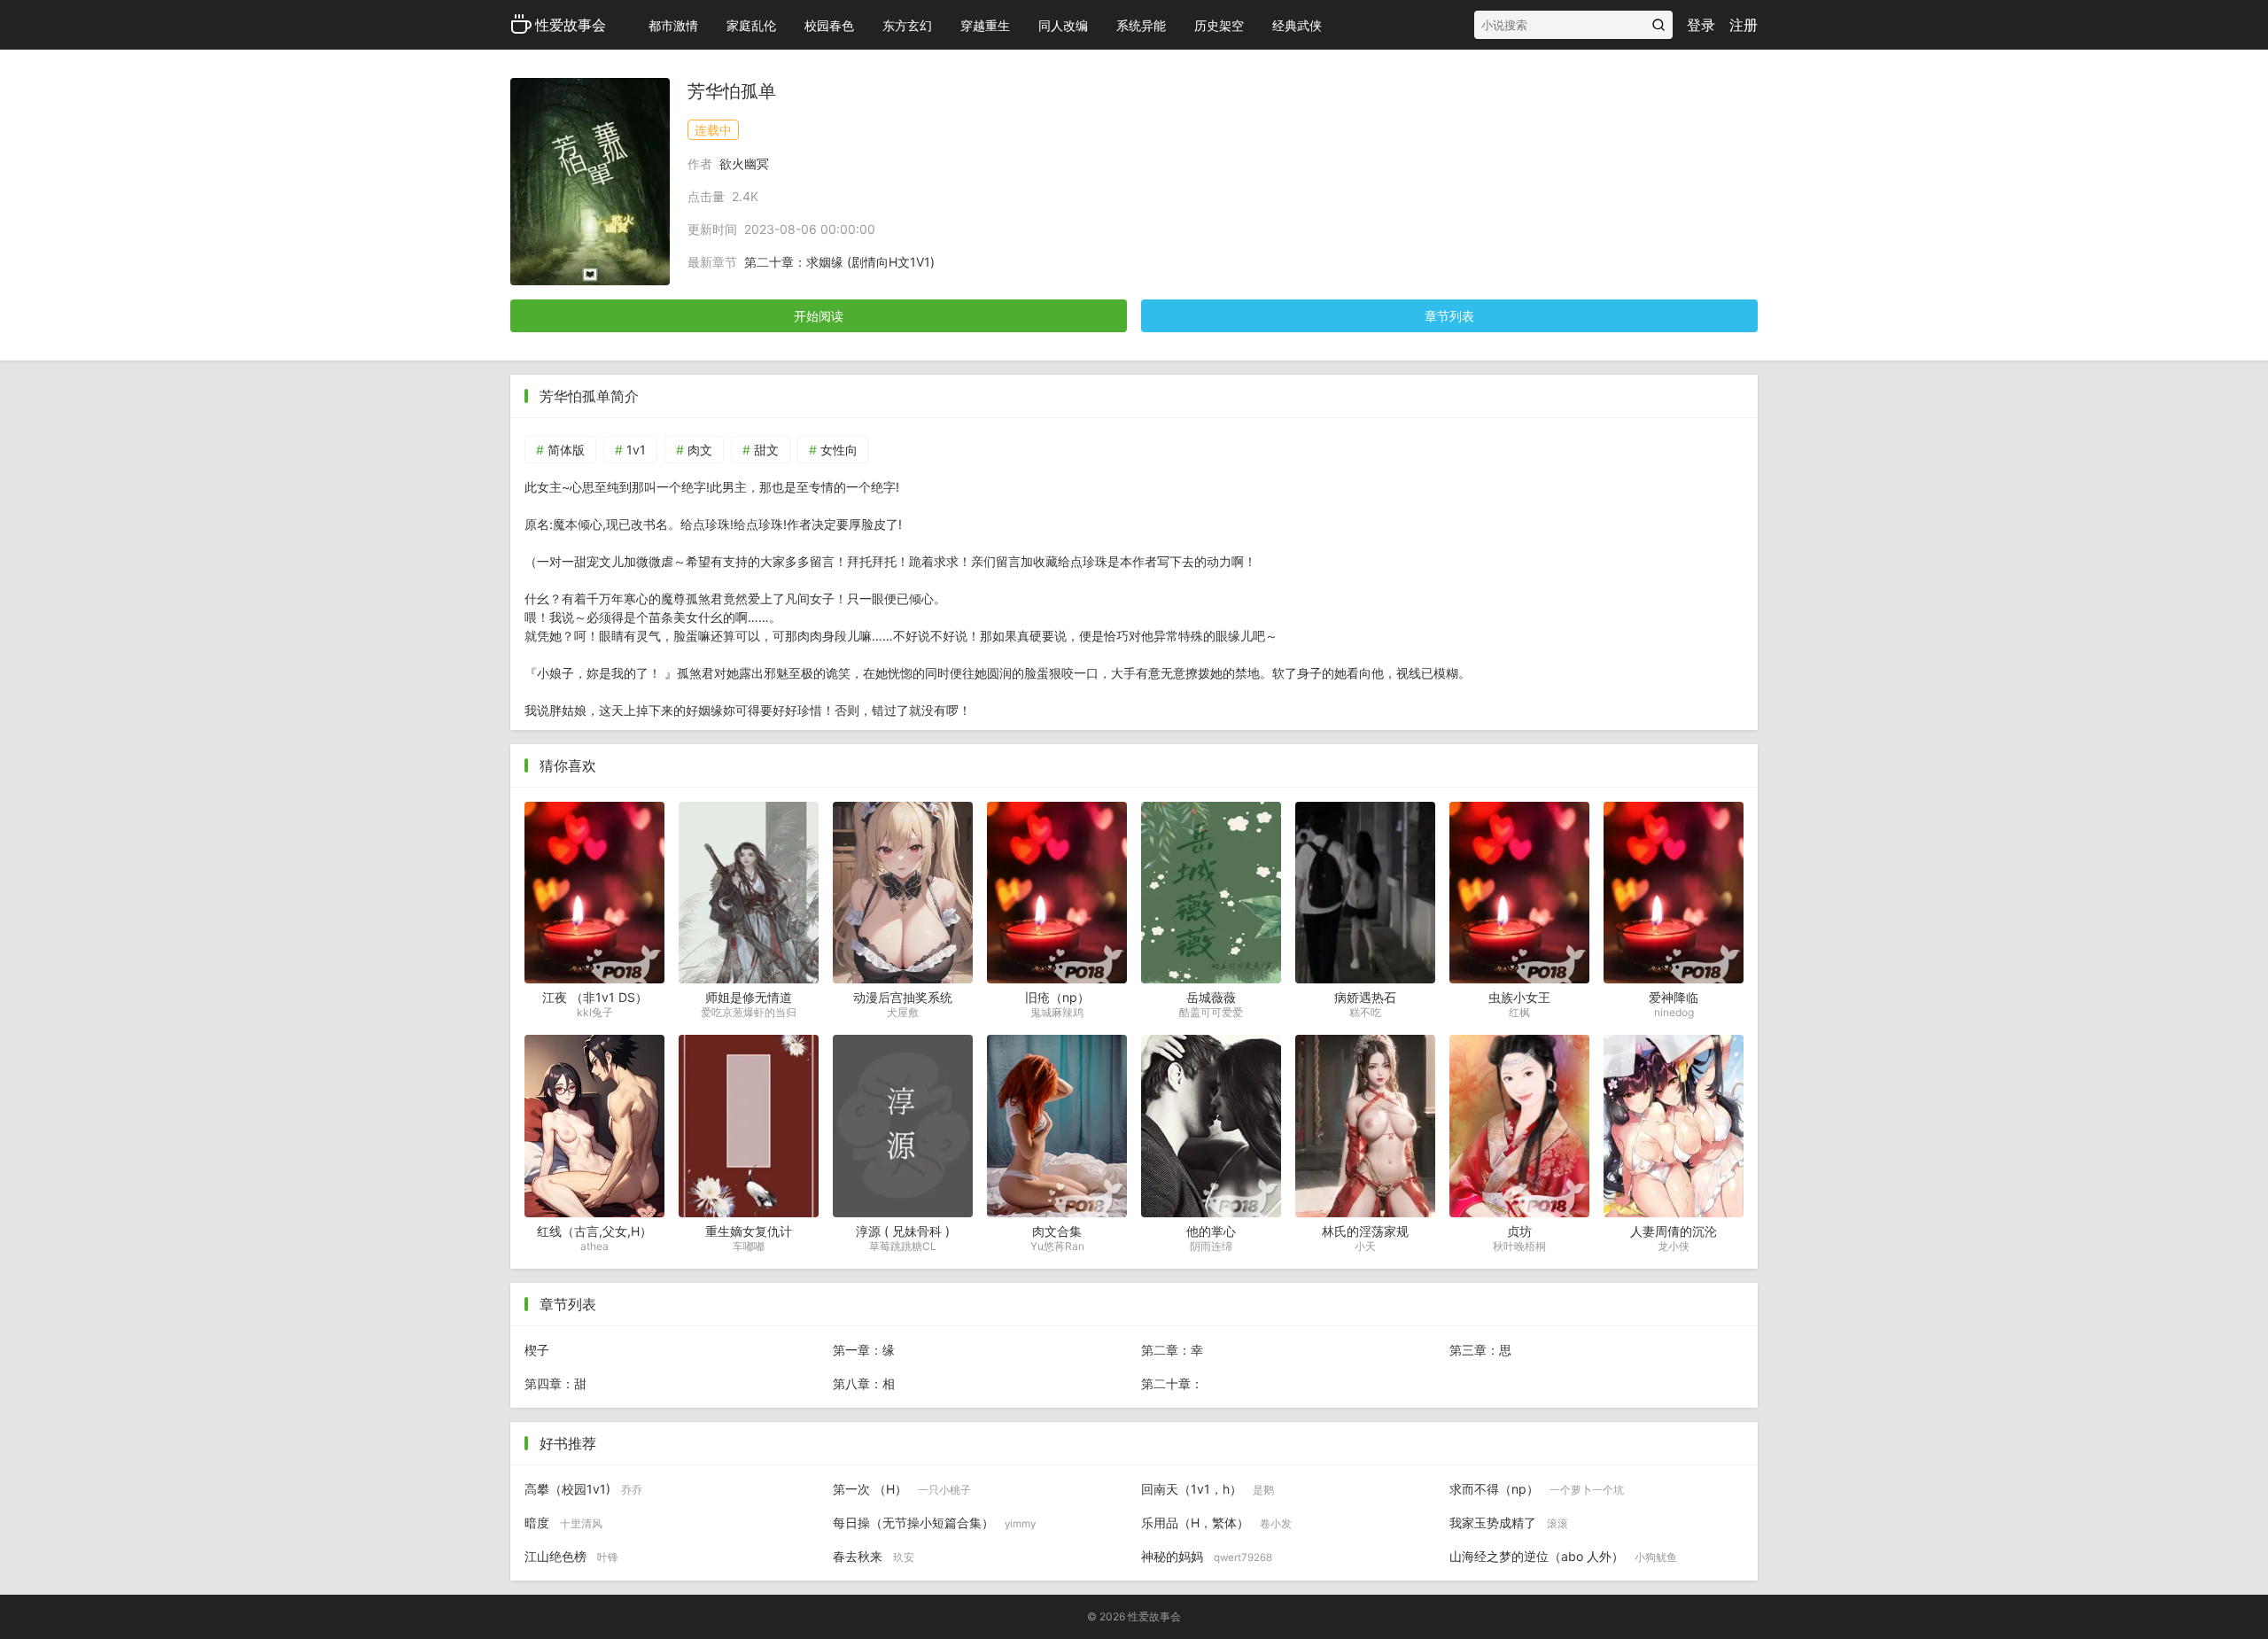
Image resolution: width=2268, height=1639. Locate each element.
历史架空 (1219, 25)
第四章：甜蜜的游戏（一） (555, 1388)
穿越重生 (985, 25)
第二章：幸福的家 (1172, 1355)
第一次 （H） (902, 1489)
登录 (1701, 25)
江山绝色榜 (571, 1556)
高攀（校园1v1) (583, 1489)
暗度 (563, 1522)
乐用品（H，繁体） (1216, 1522)
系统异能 (1141, 25)
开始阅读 (819, 316)
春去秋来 (874, 1556)
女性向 (839, 450)
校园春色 (829, 25)
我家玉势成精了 (1509, 1522)
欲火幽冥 (744, 163)
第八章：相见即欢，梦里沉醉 (864, 1388)
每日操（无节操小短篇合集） (934, 1522)
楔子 (537, 1350)
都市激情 (673, 25)
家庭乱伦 (751, 25)
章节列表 (1449, 316)
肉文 (700, 450)
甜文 (766, 450)
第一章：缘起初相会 (864, 1355)
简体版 (566, 450)
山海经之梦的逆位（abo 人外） (1563, 1556)
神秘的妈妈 (1207, 1556)
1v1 (636, 450)
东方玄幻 (907, 25)
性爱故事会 (571, 25)
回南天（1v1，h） (1208, 1489)
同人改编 (1063, 25)
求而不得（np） (1537, 1489)
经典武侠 (1297, 25)
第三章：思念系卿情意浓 (1480, 1355)
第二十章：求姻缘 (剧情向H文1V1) (839, 262)
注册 (1744, 25)
